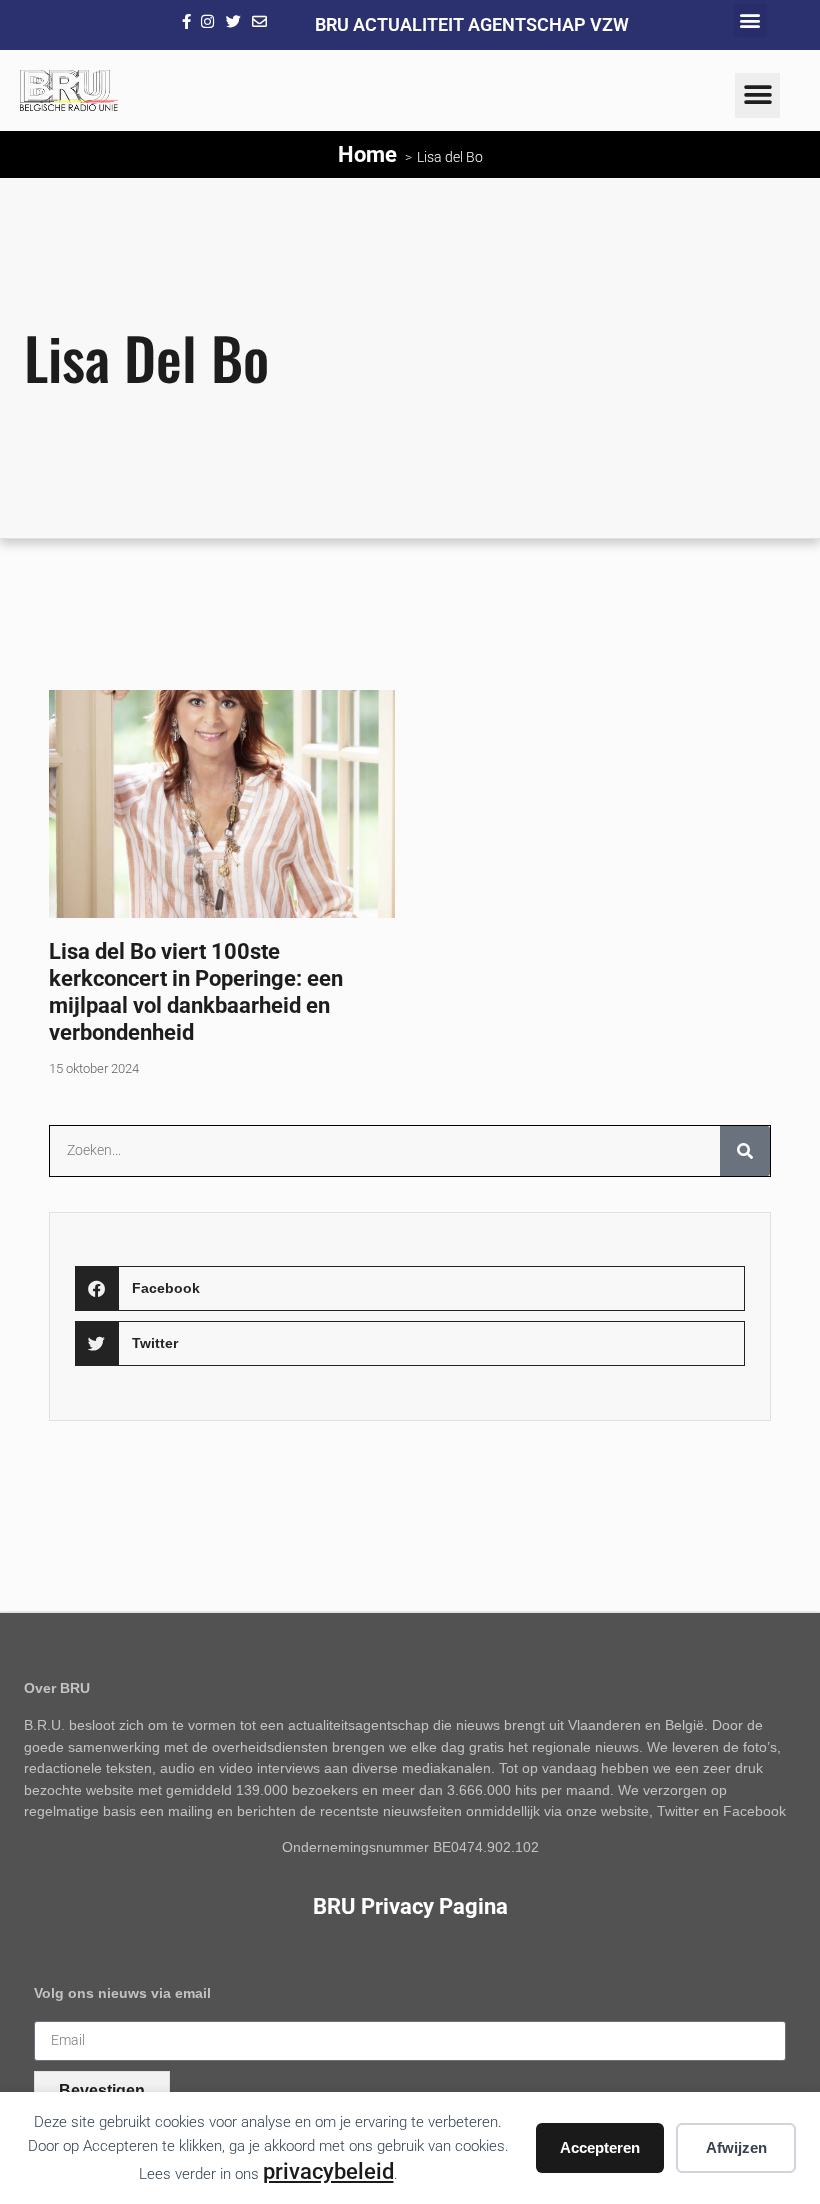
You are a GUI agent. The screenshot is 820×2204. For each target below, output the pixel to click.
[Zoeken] (745, 1151)
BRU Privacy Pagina (410, 1906)
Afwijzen (736, 2147)
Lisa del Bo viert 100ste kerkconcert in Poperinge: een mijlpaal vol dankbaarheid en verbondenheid (196, 991)
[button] (750, 20)
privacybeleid (328, 2171)
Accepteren (600, 2147)
